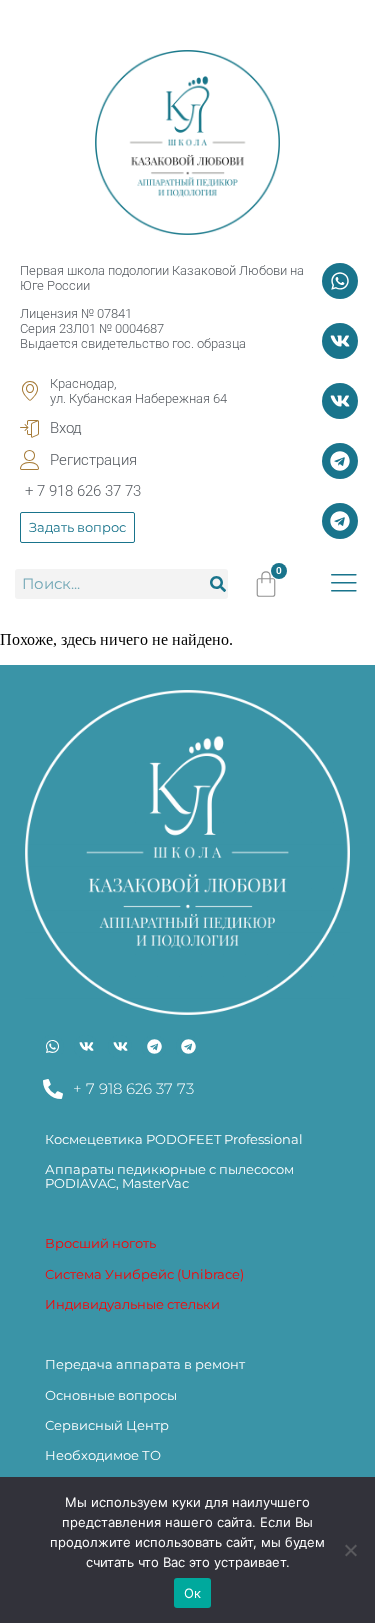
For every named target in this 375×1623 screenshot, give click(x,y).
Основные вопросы (111, 1395)
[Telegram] (340, 461)
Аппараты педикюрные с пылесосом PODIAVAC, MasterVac (169, 1176)
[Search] (218, 584)
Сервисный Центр (107, 1425)
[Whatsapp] (340, 281)
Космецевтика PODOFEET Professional (174, 1139)
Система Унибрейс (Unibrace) (144, 1274)
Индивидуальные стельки (132, 1304)
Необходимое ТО (103, 1455)
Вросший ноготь (100, 1243)
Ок (193, 1593)
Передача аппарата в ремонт (145, 1364)
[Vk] (340, 341)
